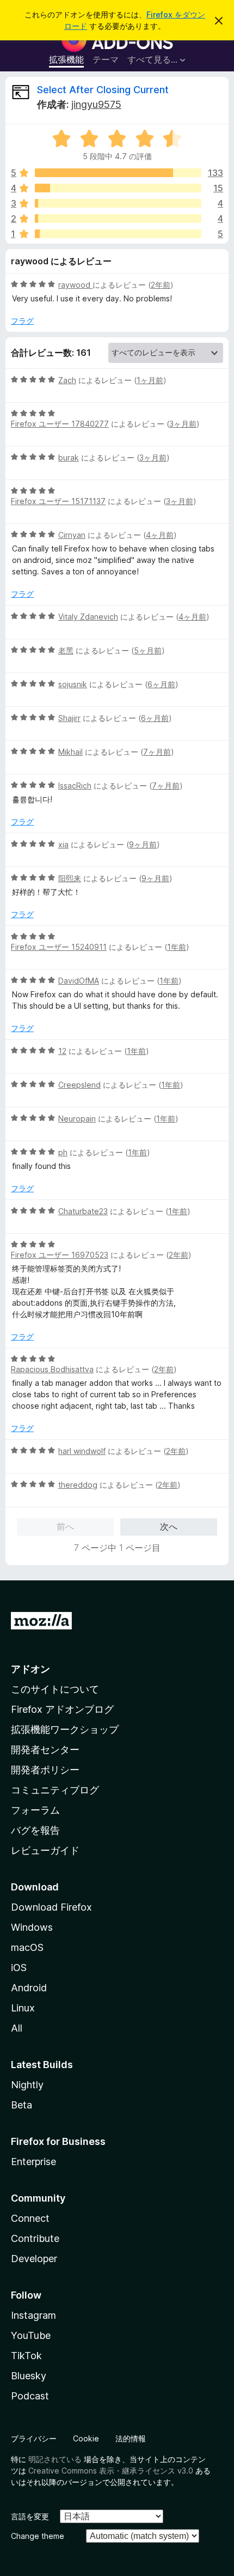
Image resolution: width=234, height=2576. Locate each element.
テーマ (106, 59)
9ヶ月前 (143, 844)
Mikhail (70, 752)
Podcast (30, 2396)
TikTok (26, 2356)
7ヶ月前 (157, 752)
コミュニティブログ (55, 1790)
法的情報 (131, 2438)
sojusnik (73, 684)
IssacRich (75, 786)
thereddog (78, 1485)
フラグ (22, 321)
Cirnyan (72, 535)
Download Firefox (51, 1907)
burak (69, 457)
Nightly (27, 2085)
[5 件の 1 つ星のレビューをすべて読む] (118, 234)
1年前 (177, 947)
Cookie (86, 2438)
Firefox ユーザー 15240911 (59, 947)
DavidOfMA (79, 981)
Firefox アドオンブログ (62, 1709)
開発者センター (45, 1750)
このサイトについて (55, 1689)
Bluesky (29, 2376)
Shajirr (69, 718)
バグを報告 (35, 1830)
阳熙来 (70, 878)
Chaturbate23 (83, 1211)
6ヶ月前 (161, 684)
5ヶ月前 (148, 650)
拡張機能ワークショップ (65, 1729)
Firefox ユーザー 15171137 (58, 501)
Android (29, 1988)
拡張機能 (66, 59)
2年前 (161, 285)
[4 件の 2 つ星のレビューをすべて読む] (118, 219)
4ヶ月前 (160, 535)
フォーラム (35, 1810)
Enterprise (33, 2162)
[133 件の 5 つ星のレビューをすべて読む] (118, 173)
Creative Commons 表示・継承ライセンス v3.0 (111, 2471)
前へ (65, 1526)
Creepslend (79, 1085)
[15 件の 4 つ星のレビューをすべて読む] (118, 188)
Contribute (35, 2238)
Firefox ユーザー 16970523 (60, 1255)
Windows (32, 1927)
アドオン (30, 1669)
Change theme (38, 2536)
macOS (27, 1947)
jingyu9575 (96, 104)
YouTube (31, 2335)
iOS (19, 1968)
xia (63, 844)
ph (63, 1152)
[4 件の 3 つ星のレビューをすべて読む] (118, 203)
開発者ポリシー (45, 1770)
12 (62, 1051)
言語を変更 (30, 2516)
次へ (169, 1526)
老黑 (66, 650)
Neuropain (77, 1119)
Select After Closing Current (103, 90)
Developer (34, 2259)
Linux (23, 2008)
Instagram (33, 2315)
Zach (67, 380)
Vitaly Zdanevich (88, 617)
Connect (30, 2218)
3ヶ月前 (183, 424)
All (17, 2028)
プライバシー (34, 2438)
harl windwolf (82, 1451)
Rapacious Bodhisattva (52, 1369)
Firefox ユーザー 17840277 (60, 424)
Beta (21, 2105)
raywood (75, 285)
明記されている (55, 2459)
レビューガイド (45, 1850)
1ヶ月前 (150, 380)
